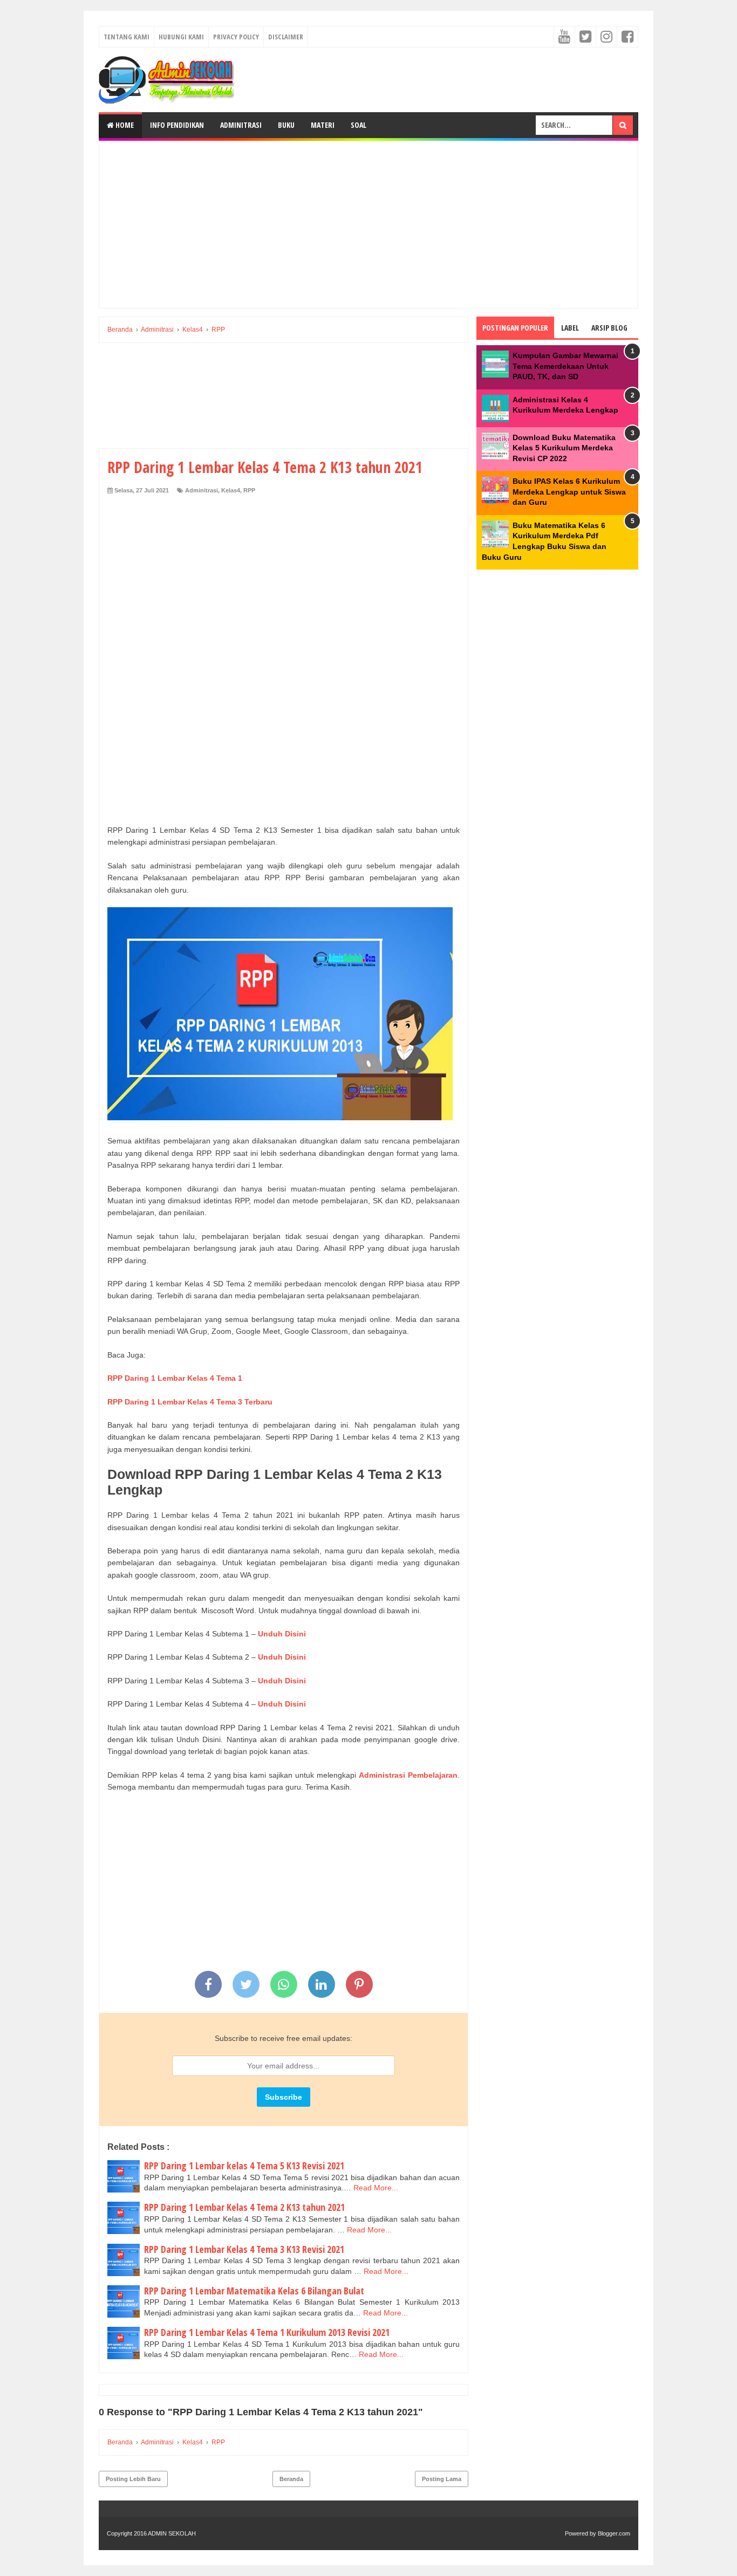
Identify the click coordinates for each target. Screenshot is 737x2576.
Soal (359, 125)
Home (124, 125)
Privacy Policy (236, 37)
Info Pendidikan (177, 125)
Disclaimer (286, 37)
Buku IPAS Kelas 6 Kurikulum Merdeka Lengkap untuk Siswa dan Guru (569, 492)
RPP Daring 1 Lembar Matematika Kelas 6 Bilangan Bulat (254, 2291)
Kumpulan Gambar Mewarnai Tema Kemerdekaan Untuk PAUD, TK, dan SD (565, 366)
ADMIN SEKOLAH (172, 2533)
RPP (249, 490)
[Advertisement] (368, 224)
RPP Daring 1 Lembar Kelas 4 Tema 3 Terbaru (190, 1402)
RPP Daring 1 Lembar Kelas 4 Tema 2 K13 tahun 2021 (244, 2207)
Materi (323, 125)
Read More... (376, 2188)
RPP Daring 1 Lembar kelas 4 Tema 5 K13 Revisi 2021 (244, 2166)
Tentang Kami (127, 37)
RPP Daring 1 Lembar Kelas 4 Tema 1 (175, 1378)
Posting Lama (442, 2479)
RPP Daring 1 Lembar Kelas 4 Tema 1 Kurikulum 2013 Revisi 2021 (267, 2332)
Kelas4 (231, 490)
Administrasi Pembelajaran (408, 1775)
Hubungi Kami (181, 37)
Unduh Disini (282, 1634)
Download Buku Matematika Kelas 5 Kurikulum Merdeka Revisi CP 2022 (564, 448)
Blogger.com (614, 2533)
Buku (286, 125)
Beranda (291, 2479)
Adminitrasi (241, 125)
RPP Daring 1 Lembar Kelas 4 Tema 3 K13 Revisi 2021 (244, 2249)
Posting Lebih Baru (133, 2479)
